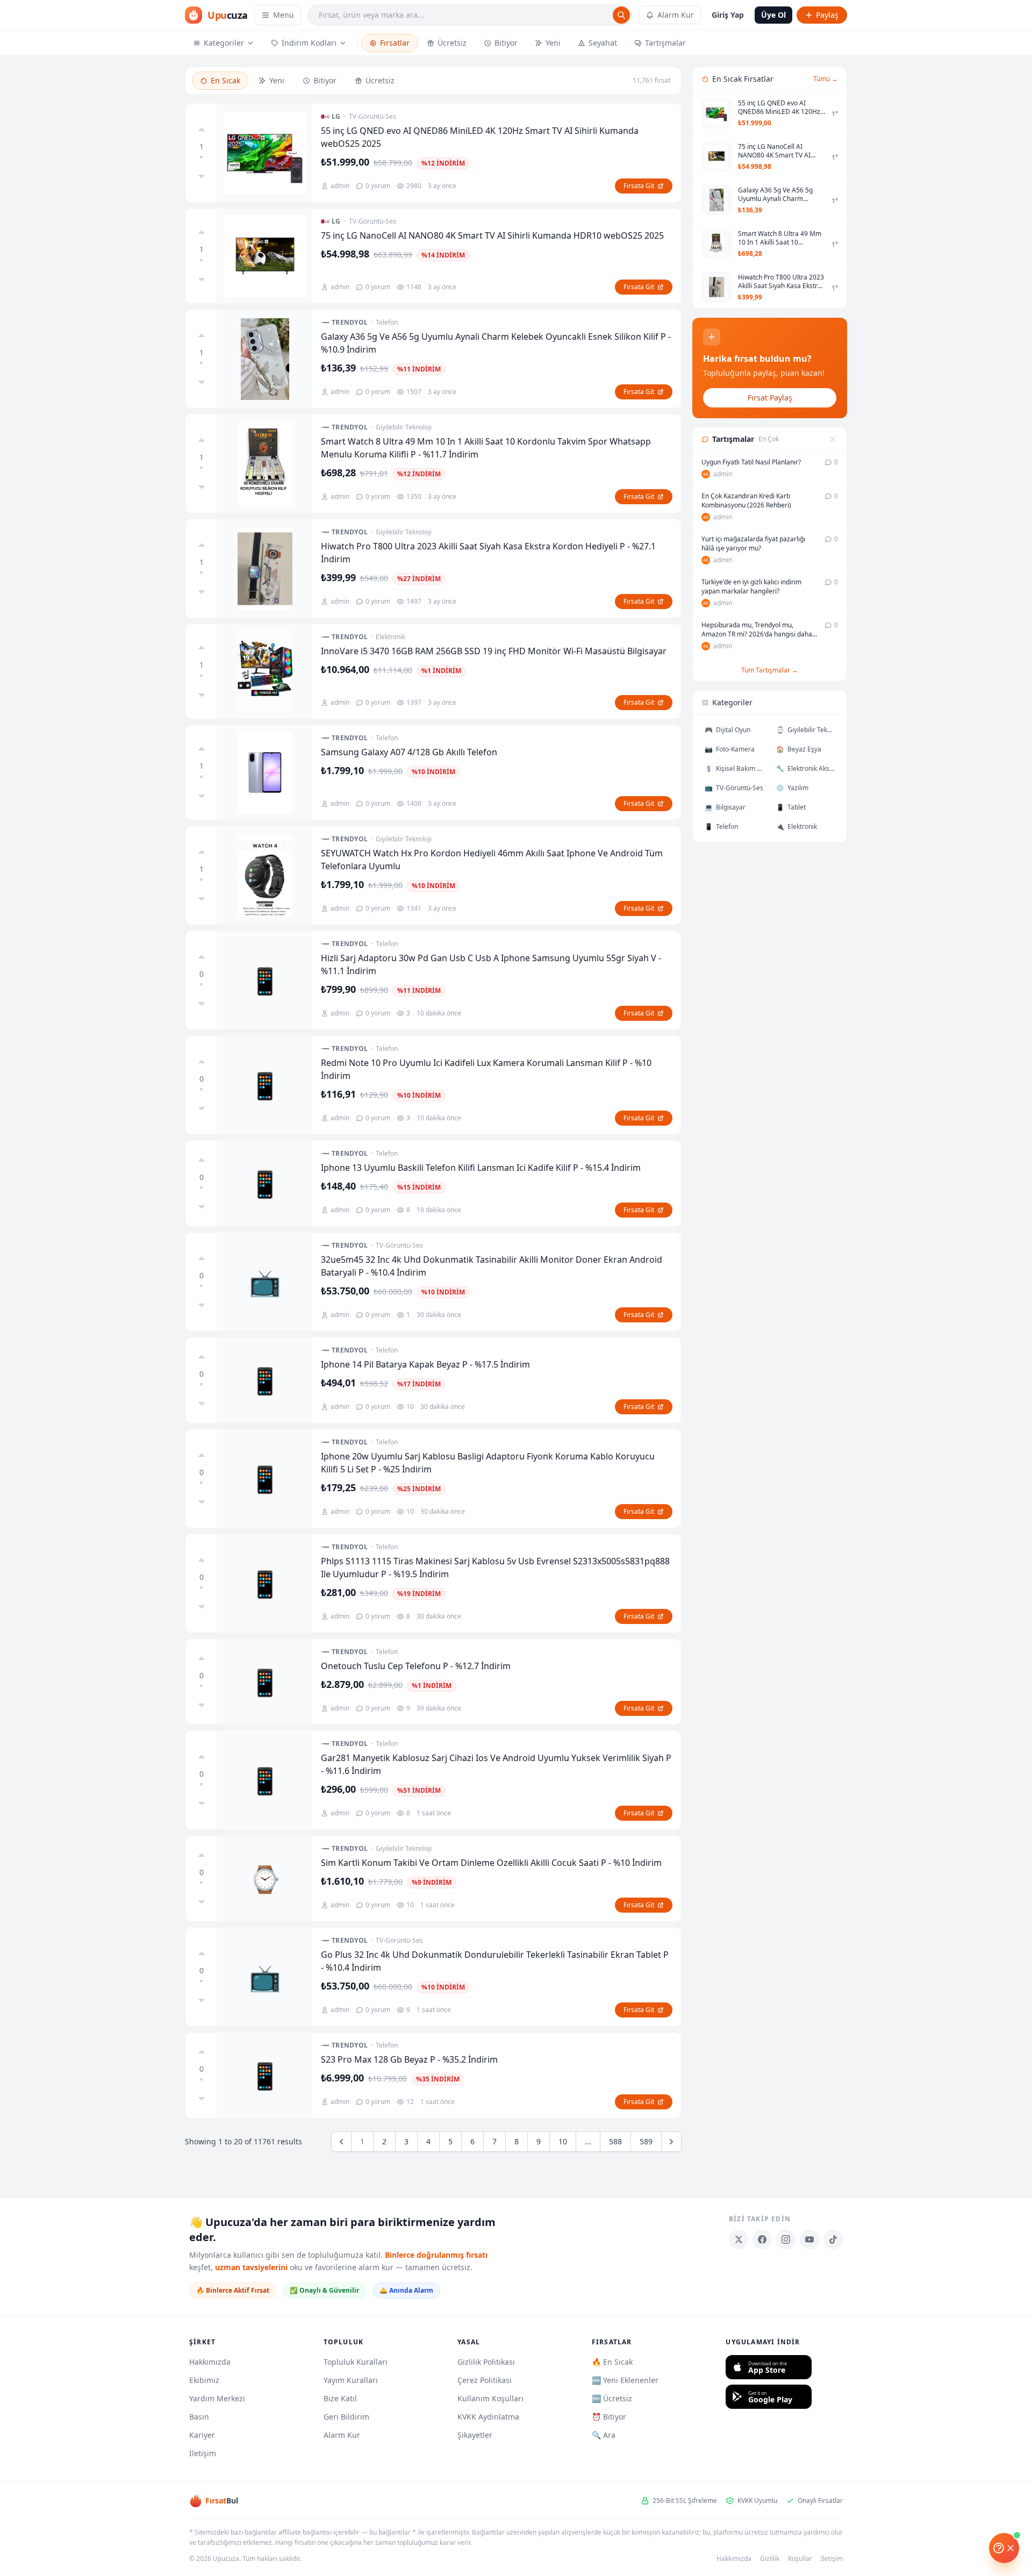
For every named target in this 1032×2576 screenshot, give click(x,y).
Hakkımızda (210, 2362)
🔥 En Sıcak (612, 2362)
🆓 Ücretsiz (612, 2398)
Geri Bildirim (346, 2417)
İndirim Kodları (309, 43)
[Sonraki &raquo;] (671, 2142)
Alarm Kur (676, 15)
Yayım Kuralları (351, 2380)
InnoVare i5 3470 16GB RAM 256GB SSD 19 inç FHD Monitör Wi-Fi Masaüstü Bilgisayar (494, 651)
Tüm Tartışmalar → (770, 670)
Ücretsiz (452, 43)
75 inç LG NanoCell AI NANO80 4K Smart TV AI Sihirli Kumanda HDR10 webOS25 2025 (492, 235)
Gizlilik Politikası (486, 2362)
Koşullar (800, 2559)
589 (646, 2141)
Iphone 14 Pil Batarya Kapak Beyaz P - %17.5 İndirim (425, 1364)
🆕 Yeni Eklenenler (625, 2380)
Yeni (553, 43)
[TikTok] (833, 2239)
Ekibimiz (204, 2380)
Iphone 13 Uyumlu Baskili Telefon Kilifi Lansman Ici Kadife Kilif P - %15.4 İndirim (481, 1168)
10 (563, 2141)
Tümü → (826, 79)
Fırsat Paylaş (770, 398)
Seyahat (603, 43)
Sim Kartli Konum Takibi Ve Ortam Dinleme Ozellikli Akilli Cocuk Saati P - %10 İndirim (491, 1863)
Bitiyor (506, 43)
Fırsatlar (395, 43)
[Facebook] (762, 2239)
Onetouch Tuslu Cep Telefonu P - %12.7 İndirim (416, 1666)
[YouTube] (809, 2239)
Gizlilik (770, 2559)
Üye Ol (773, 15)
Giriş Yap (728, 15)
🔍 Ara (604, 2435)
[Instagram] (786, 2239)
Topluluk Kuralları (356, 2362)
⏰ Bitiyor (609, 2417)
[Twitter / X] (739, 2239)
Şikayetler (475, 2435)
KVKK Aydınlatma (488, 2417)
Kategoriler (224, 43)
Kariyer (202, 2435)
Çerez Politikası (485, 2380)
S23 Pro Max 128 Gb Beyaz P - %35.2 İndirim (409, 2059)
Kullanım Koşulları (490, 2398)
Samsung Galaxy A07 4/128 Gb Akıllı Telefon (409, 752)
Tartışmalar (665, 43)
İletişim (203, 2453)
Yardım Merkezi (217, 2398)
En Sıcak (225, 80)
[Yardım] (1004, 2548)
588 (615, 2141)
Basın (199, 2417)
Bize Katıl (340, 2398)
